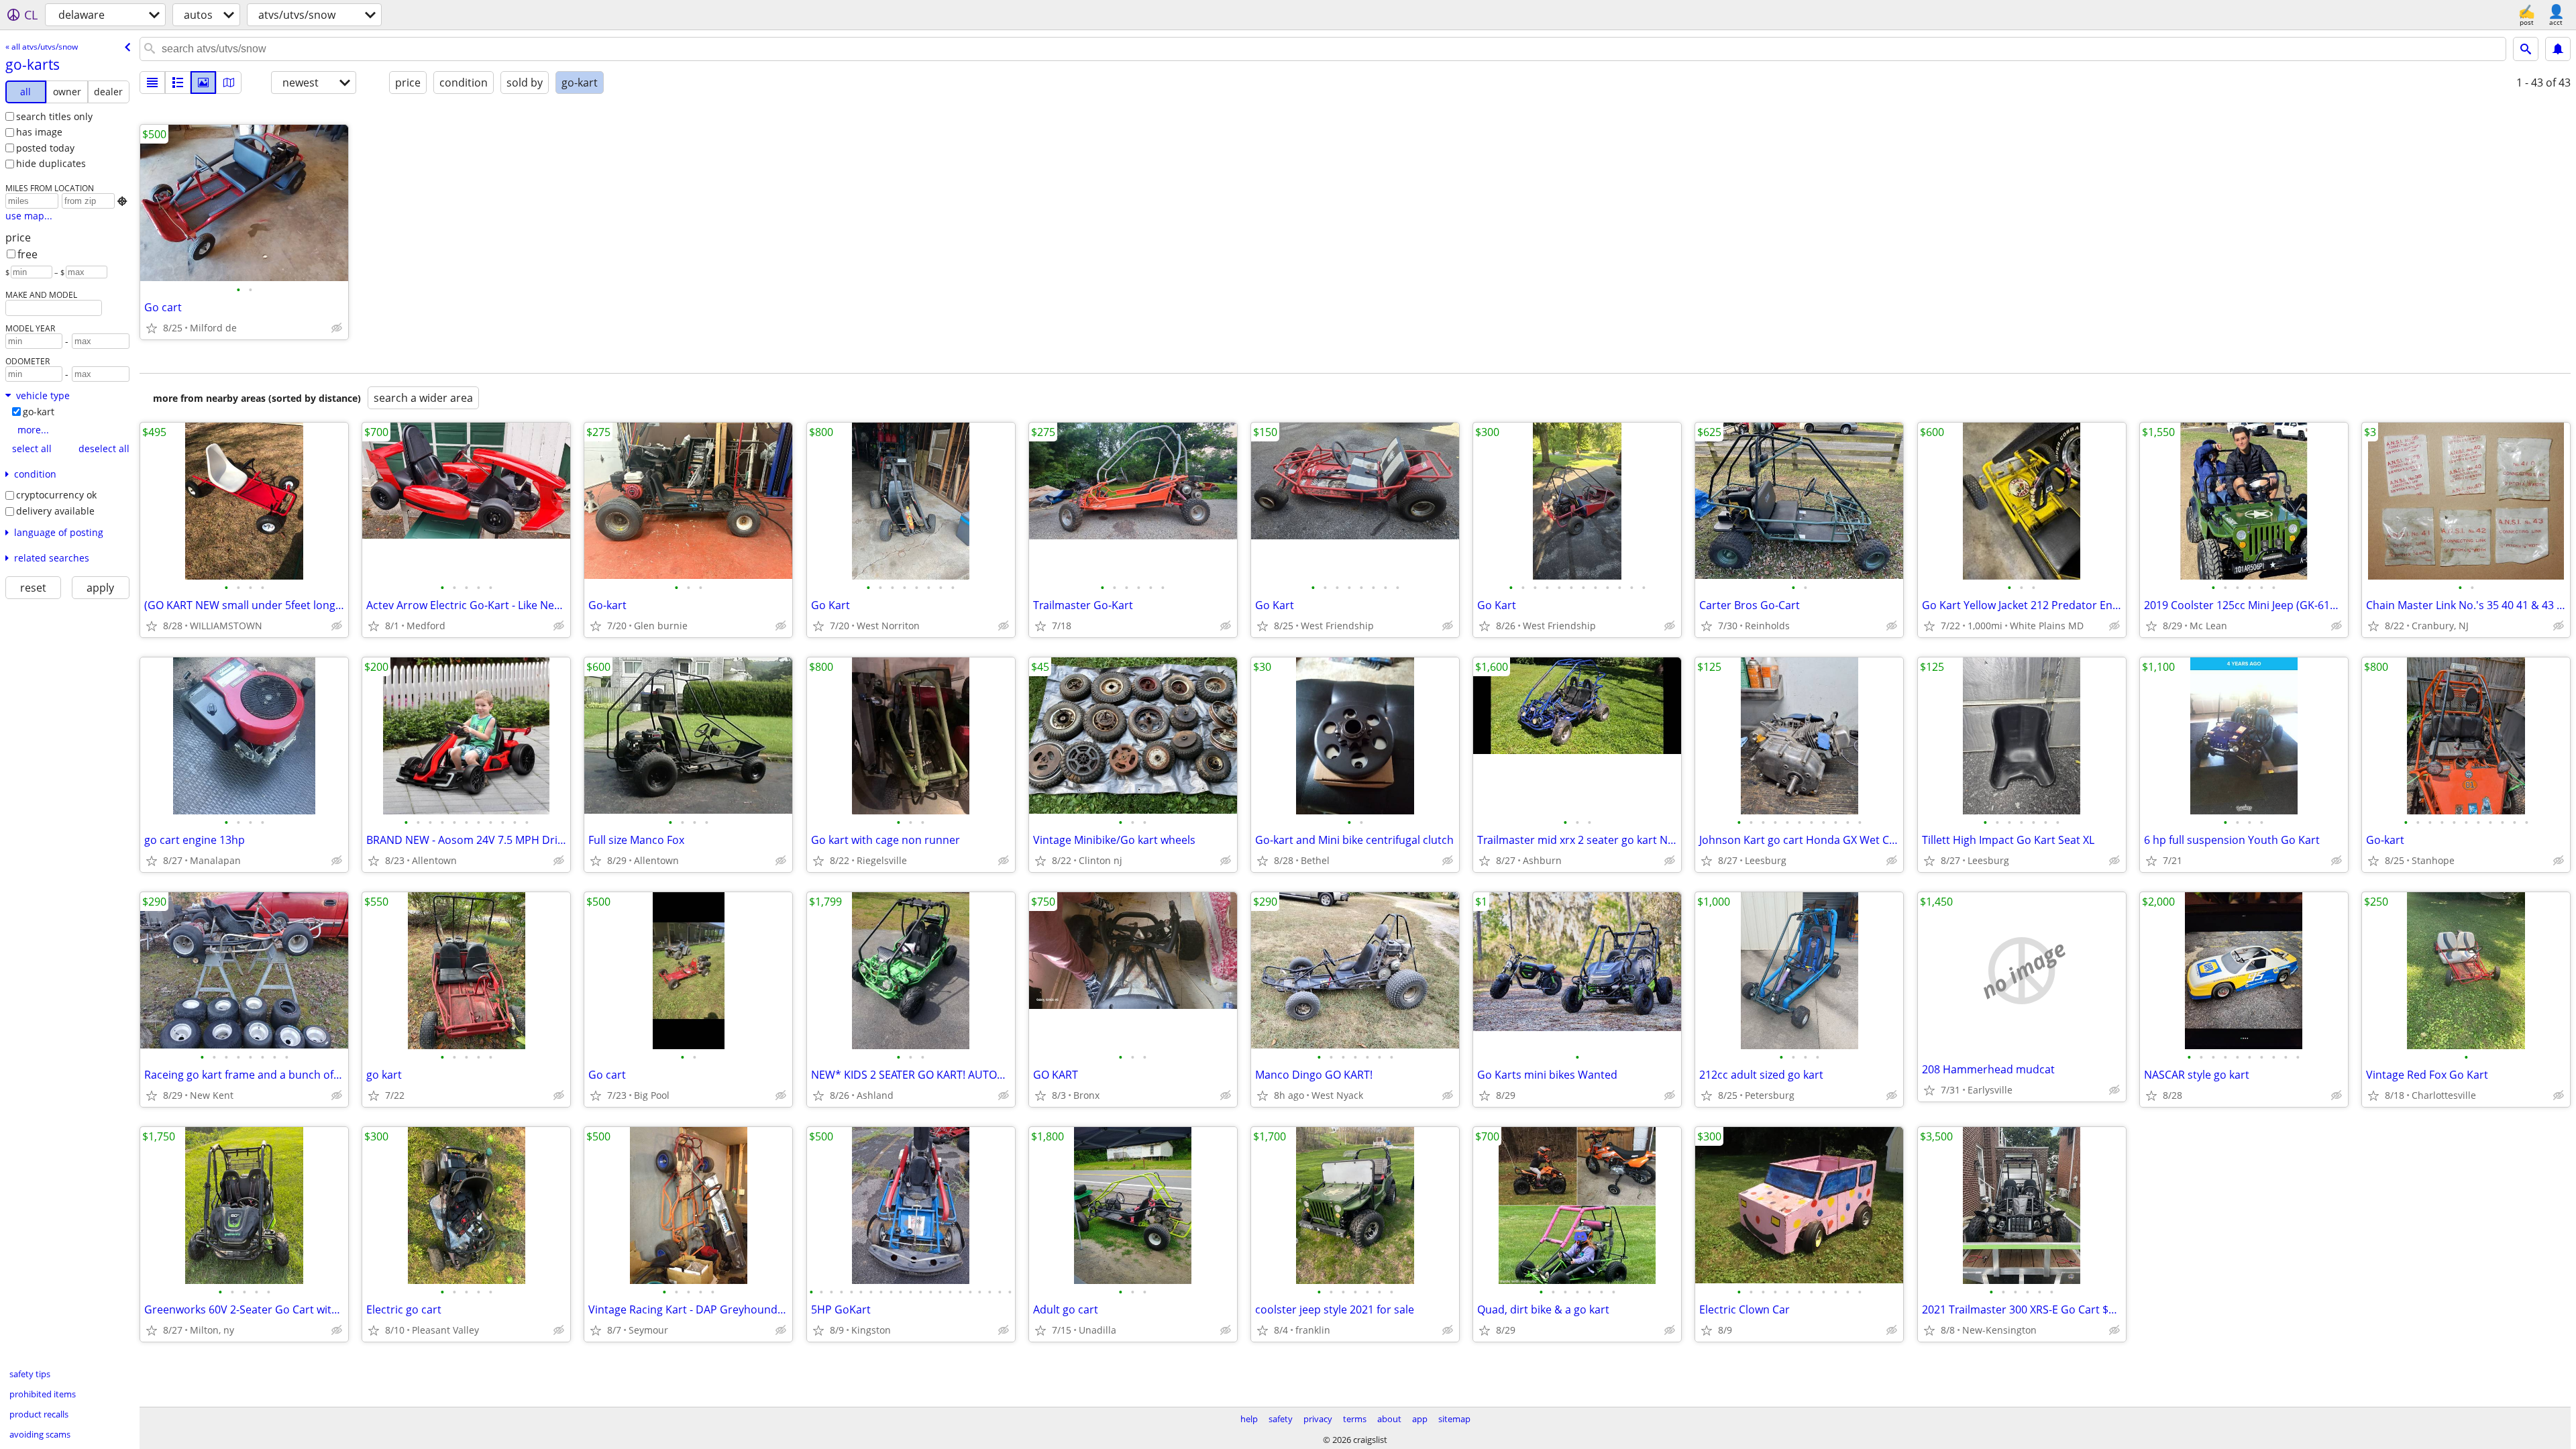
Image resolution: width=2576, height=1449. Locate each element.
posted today (45, 148)
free (28, 254)
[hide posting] (337, 328)
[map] (229, 83)
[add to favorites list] (152, 328)
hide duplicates (51, 163)
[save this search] (2558, 49)
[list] (152, 83)
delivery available (55, 511)
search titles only (54, 116)
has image (39, 132)
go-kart (39, 412)
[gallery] (203, 83)
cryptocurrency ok (56, 495)
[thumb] (178, 83)
